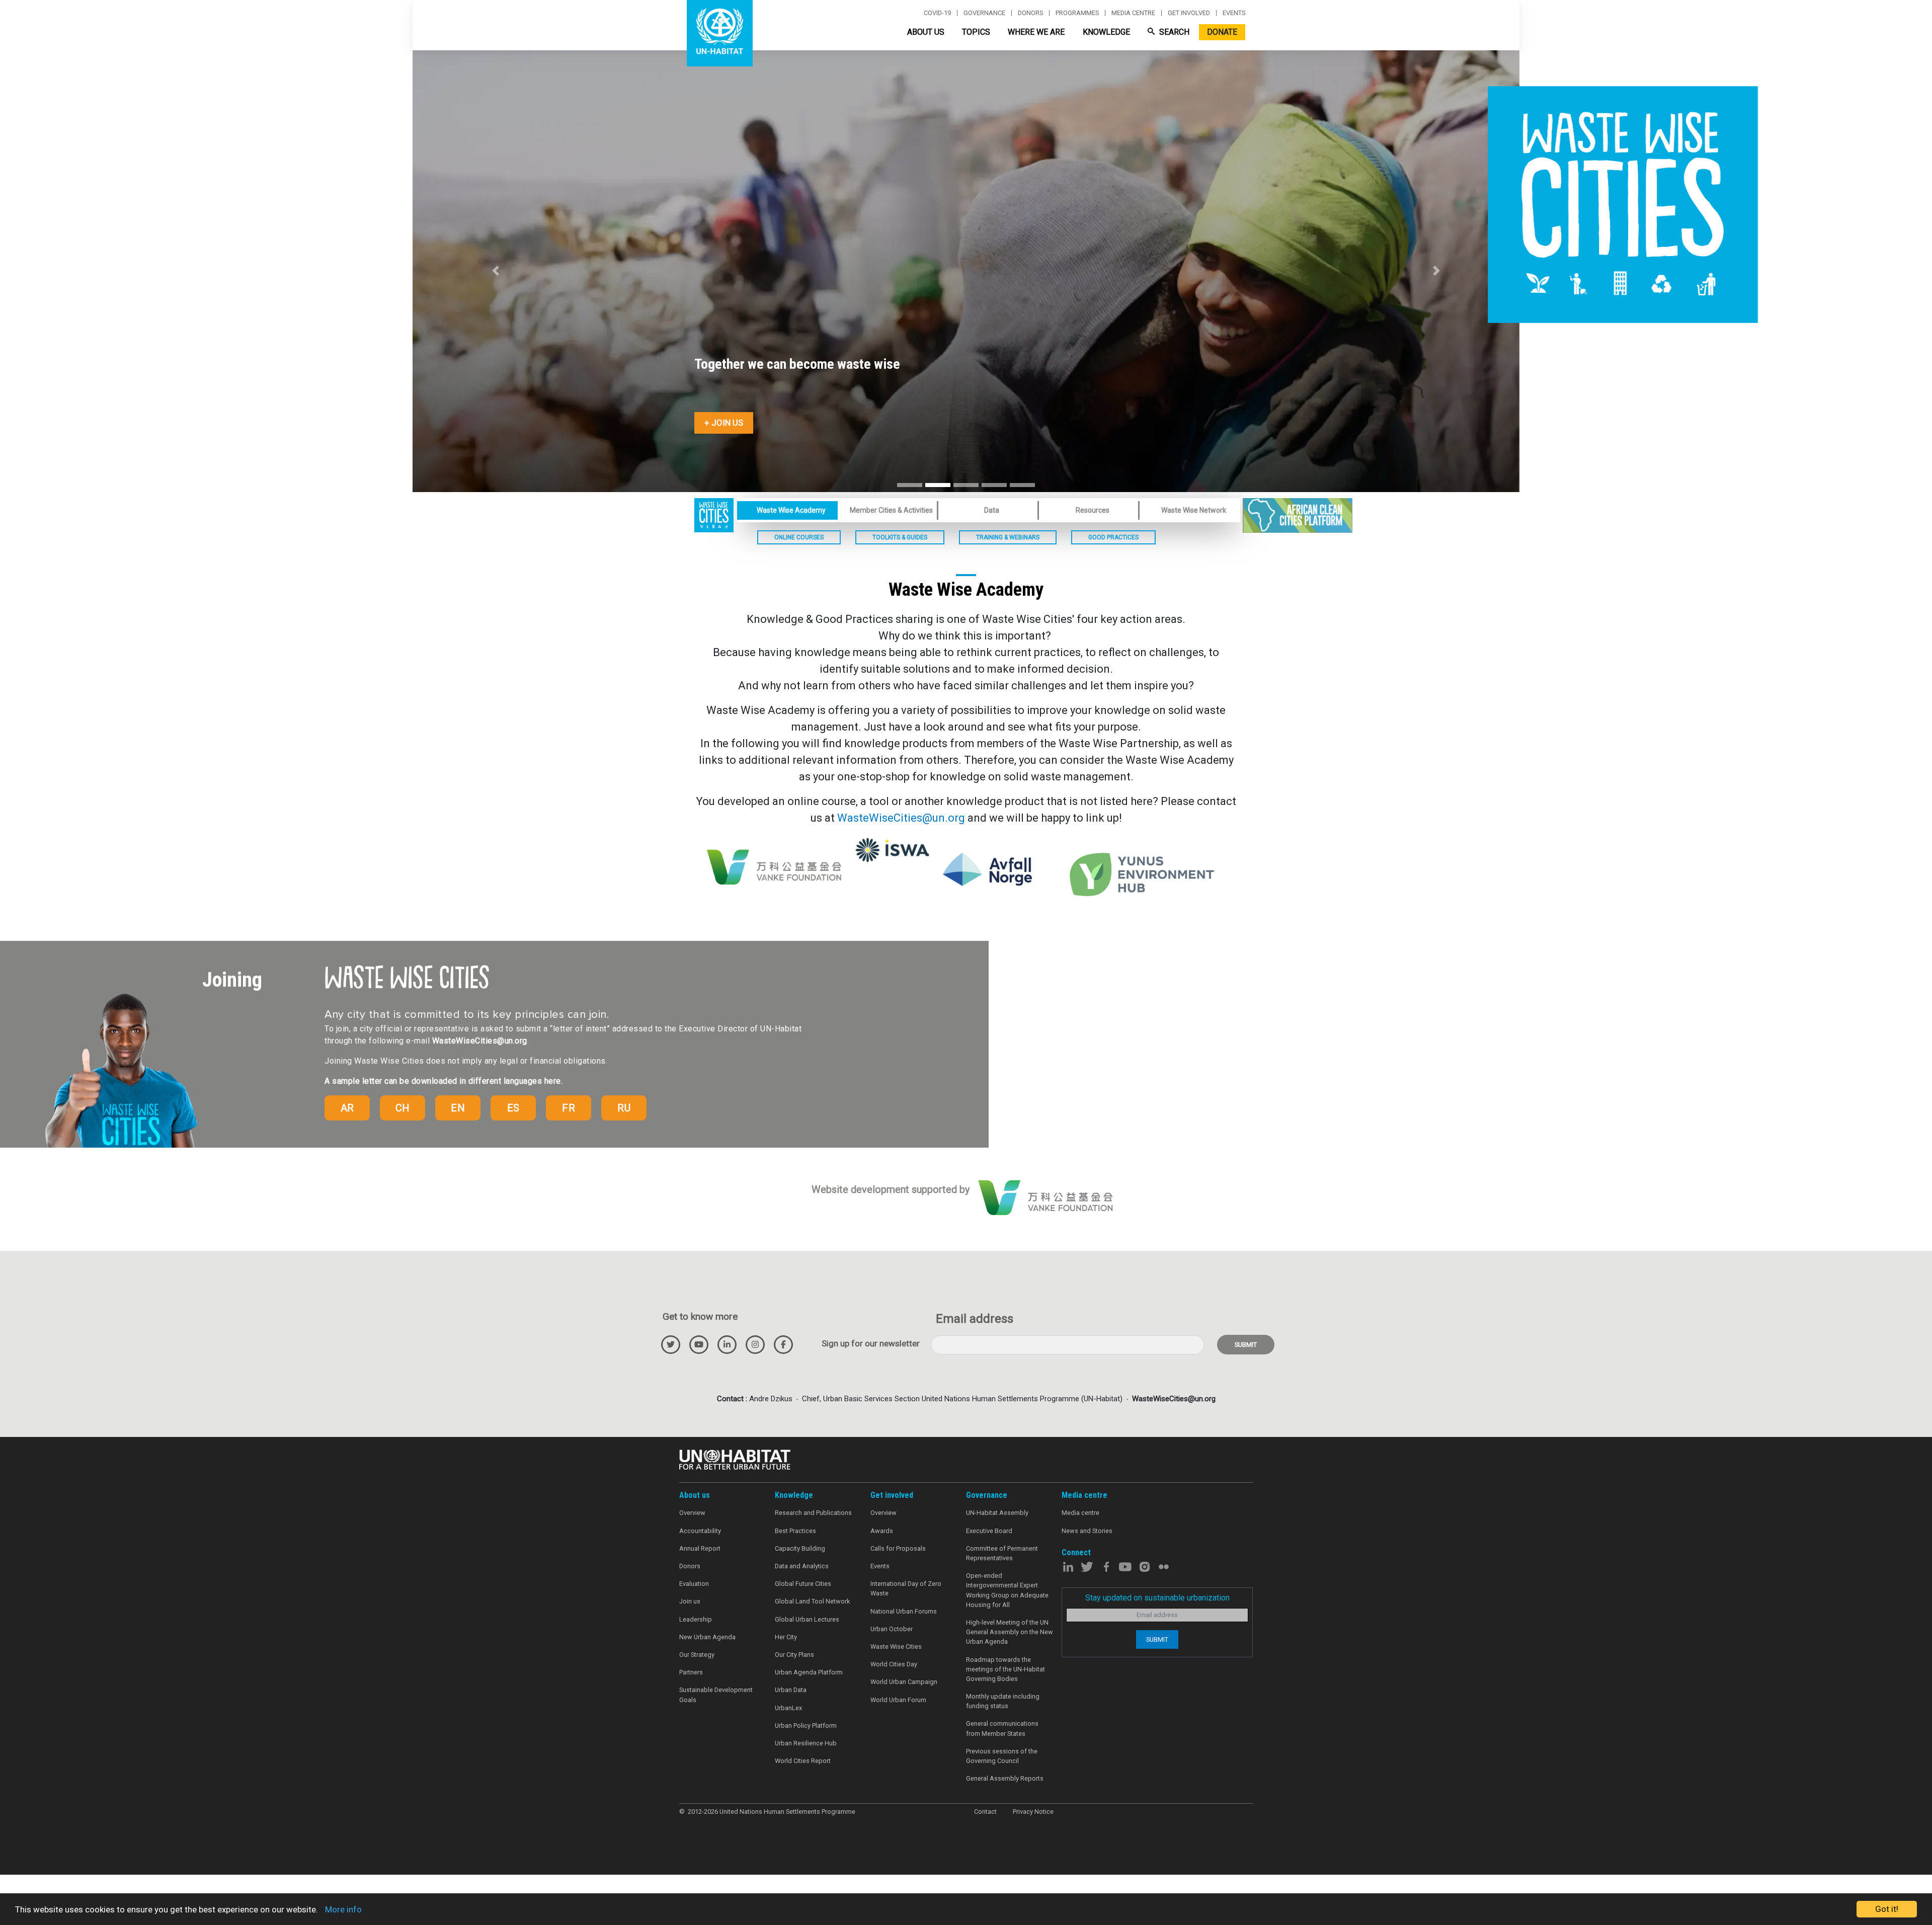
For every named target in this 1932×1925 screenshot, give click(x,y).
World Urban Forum (898, 1700)
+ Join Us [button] (724, 423)
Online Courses (799, 537)
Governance (984, 13)
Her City (786, 1637)
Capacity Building (800, 1548)
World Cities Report (803, 1761)
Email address (975, 1319)
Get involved (1189, 13)
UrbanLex (788, 1708)
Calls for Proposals (898, 1548)
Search (1173, 32)
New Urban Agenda (707, 1637)
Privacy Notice (1033, 1812)
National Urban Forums (904, 1611)
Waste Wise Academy (791, 510)
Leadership (696, 1619)
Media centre (1133, 13)
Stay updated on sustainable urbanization (1157, 1598)
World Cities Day (894, 1664)
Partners (691, 1672)
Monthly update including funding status (1003, 1701)
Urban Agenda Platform (809, 1672)
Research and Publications (813, 1513)
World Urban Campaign (904, 1682)
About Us (926, 32)
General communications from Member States (1002, 1728)
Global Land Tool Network (812, 1601)
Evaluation (694, 1584)
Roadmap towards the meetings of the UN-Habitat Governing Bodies (1005, 1669)
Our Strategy (697, 1655)
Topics (976, 32)
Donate (1222, 32)
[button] (496, 271)
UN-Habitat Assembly (997, 1513)
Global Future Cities (803, 1584)
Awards (882, 1531)
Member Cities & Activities (891, 510)
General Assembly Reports (1005, 1778)
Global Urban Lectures (807, 1619)
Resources (1093, 510)
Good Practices (1113, 537)
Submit (1246, 1345)
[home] (714, 514)
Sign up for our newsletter (871, 1343)
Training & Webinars (1008, 537)
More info (343, 1909)
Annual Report (700, 1548)
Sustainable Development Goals (716, 1695)
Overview (692, 1513)
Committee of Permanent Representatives (1002, 1553)
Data (992, 510)
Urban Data (791, 1690)
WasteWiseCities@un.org (901, 818)
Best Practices (795, 1531)
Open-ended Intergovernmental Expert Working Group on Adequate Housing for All (1007, 1590)
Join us (690, 1601)
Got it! (1887, 1909)
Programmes (1077, 13)
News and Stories (1087, 1531)
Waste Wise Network (1194, 510)
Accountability (700, 1531)
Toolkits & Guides (900, 537)
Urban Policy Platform (806, 1726)
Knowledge (1106, 32)
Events (1234, 13)
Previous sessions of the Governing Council (1002, 1756)
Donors (1030, 13)
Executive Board (989, 1531)
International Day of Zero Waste (906, 1588)
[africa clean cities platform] (1298, 515)
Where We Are (1036, 32)
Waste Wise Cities (896, 1647)
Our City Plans (794, 1655)
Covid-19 (937, 13)
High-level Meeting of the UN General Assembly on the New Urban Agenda (1010, 1632)
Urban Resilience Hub (806, 1743)
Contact (985, 1812)
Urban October (892, 1629)
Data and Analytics (802, 1566)
